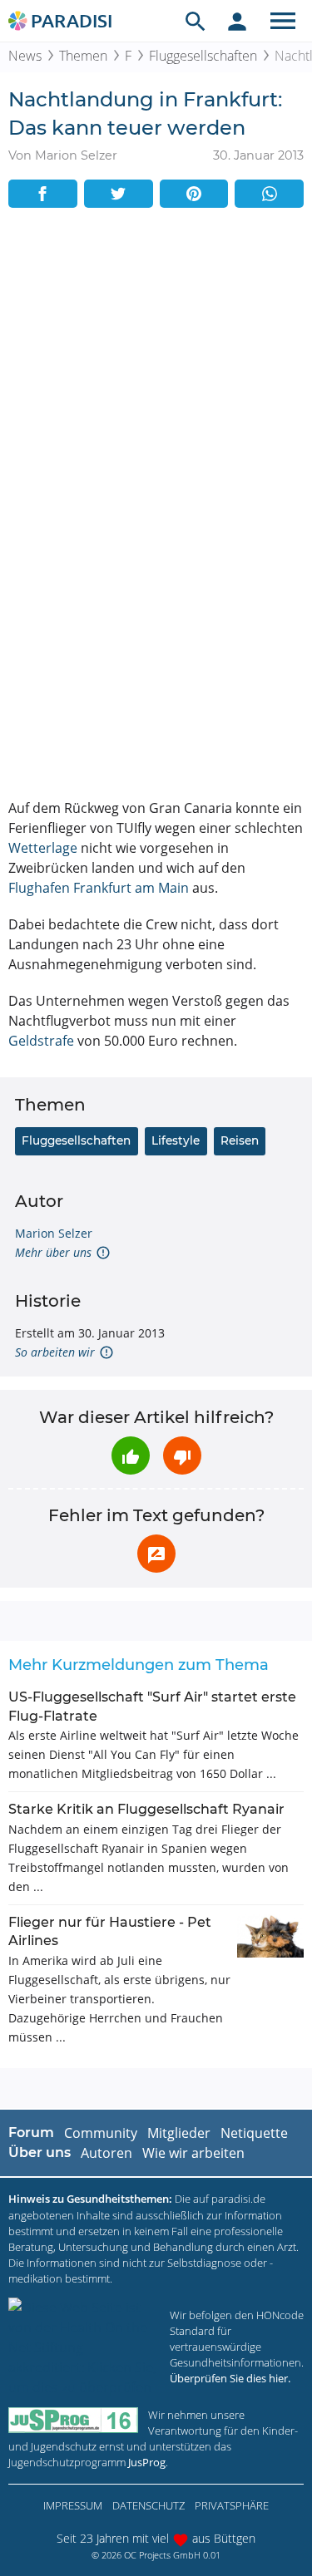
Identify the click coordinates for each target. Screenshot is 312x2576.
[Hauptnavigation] (283, 21)
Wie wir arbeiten (193, 2153)
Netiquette (254, 2133)
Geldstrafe (41, 1041)
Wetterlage (43, 848)
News (25, 56)
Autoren (106, 2153)
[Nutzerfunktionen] (237, 21)
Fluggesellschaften (203, 56)
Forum (31, 2133)
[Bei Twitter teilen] (119, 194)
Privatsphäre (232, 2505)
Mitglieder (179, 2133)
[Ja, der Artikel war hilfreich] (131, 1455)
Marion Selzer (54, 1233)
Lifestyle (176, 1140)
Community (101, 2133)
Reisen (240, 1140)
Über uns (40, 2152)
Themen (83, 56)
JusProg (147, 2462)
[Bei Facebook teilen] (43, 194)
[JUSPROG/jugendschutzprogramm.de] (73, 2420)
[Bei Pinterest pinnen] (194, 194)
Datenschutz (149, 2505)
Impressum (73, 2505)
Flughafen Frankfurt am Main (99, 888)
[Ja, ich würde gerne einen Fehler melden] (156, 1554)
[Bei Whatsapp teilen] (269, 194)
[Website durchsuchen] (196, 21)
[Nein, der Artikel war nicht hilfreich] (182, 1455)
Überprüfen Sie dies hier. (230, 2378)
